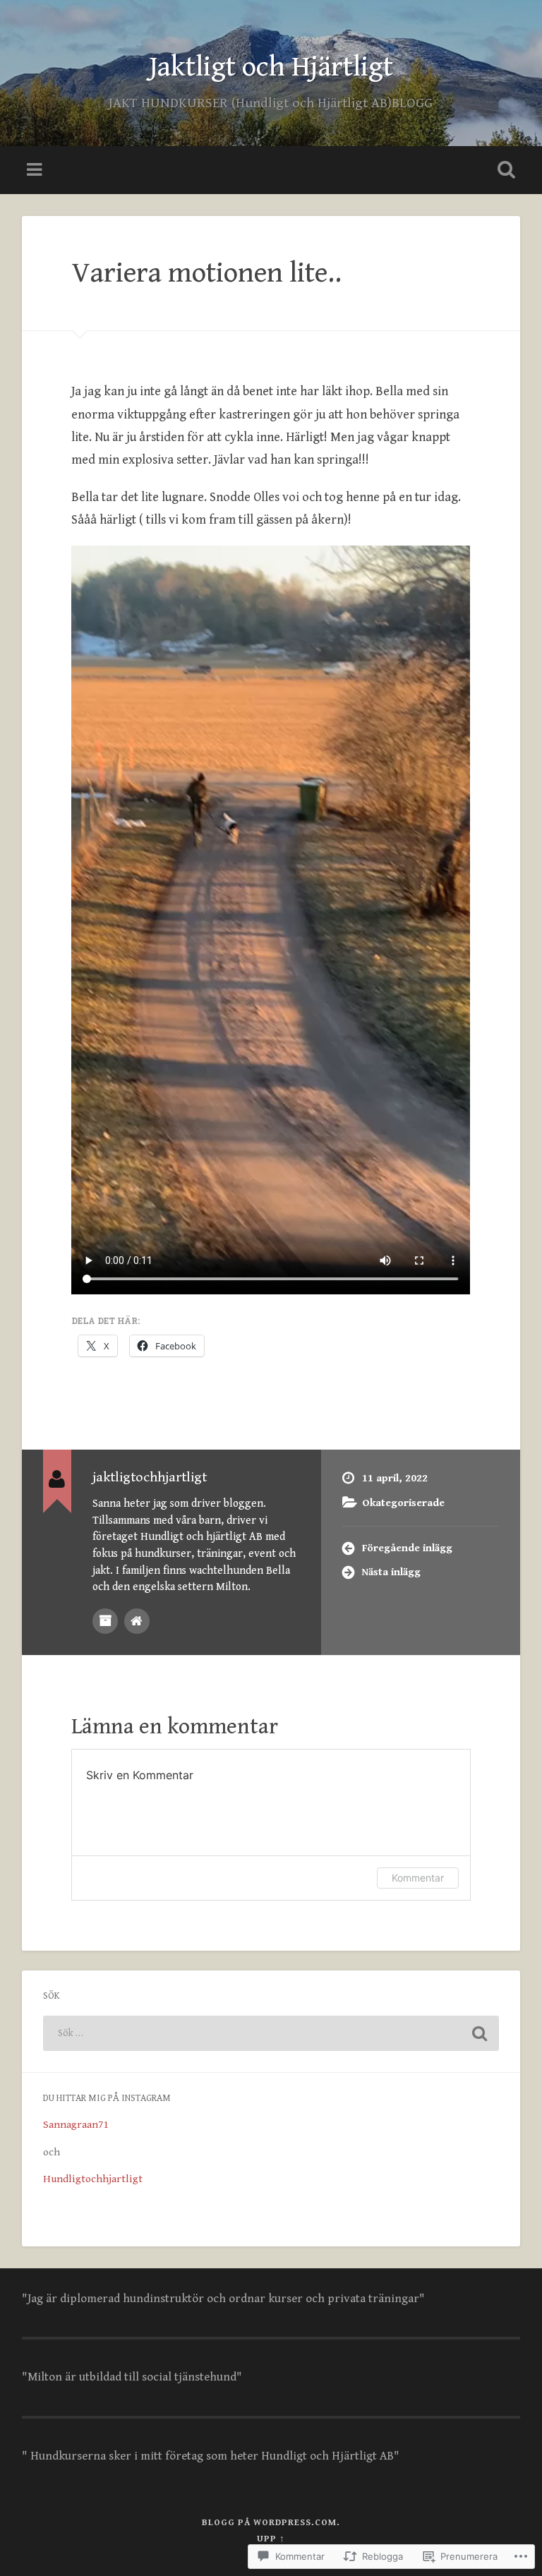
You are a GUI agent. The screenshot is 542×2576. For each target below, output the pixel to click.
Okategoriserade (403, 1503)
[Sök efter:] (271, 2033)
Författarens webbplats (137, 1621)
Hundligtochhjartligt (93, 2179)
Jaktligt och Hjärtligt (271, 67)
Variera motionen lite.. (206, 273)
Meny (36, 170)
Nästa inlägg (391, 1572)
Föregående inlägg (407, 1548)
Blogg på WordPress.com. (271, 2523)
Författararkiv (105, 1621)
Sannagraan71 (76, 2125)
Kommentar (418, 1878)
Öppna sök (504, 170)
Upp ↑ (271, 2539)
